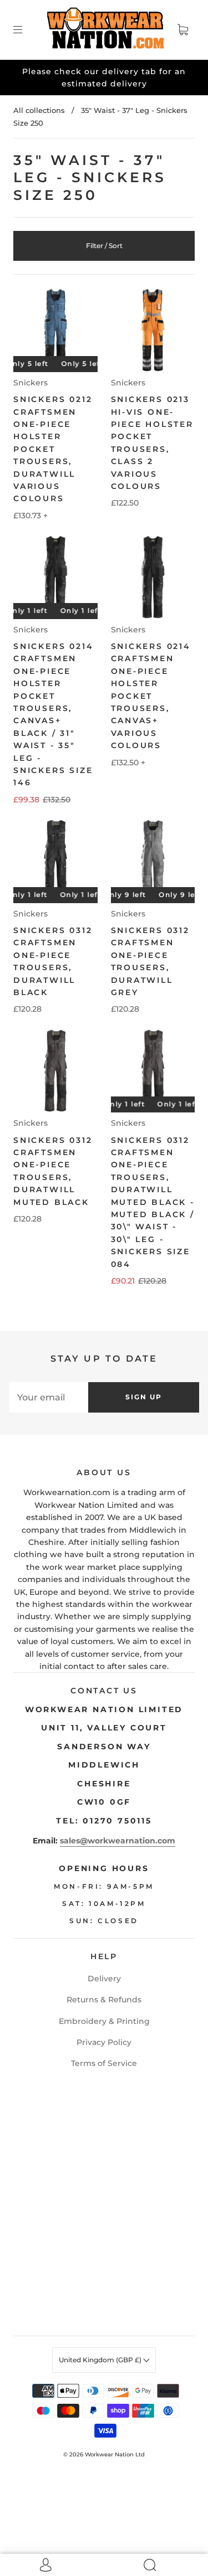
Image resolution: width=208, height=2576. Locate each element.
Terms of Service (104, 2063)
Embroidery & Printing (104, 2021)
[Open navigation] (26, 30)
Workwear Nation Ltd (115, 2454)
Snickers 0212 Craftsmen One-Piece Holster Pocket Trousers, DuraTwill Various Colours (53, 449)
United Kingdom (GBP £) (101, 2360)
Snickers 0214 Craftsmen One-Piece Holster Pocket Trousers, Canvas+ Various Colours (151, 696)
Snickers (31, 383)
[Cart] (182, 30)
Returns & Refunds (104, 2000)
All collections (39, 110)
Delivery (104, 1979)
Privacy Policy (104, 2042)
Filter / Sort (104, 246)
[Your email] (49, 1397)
